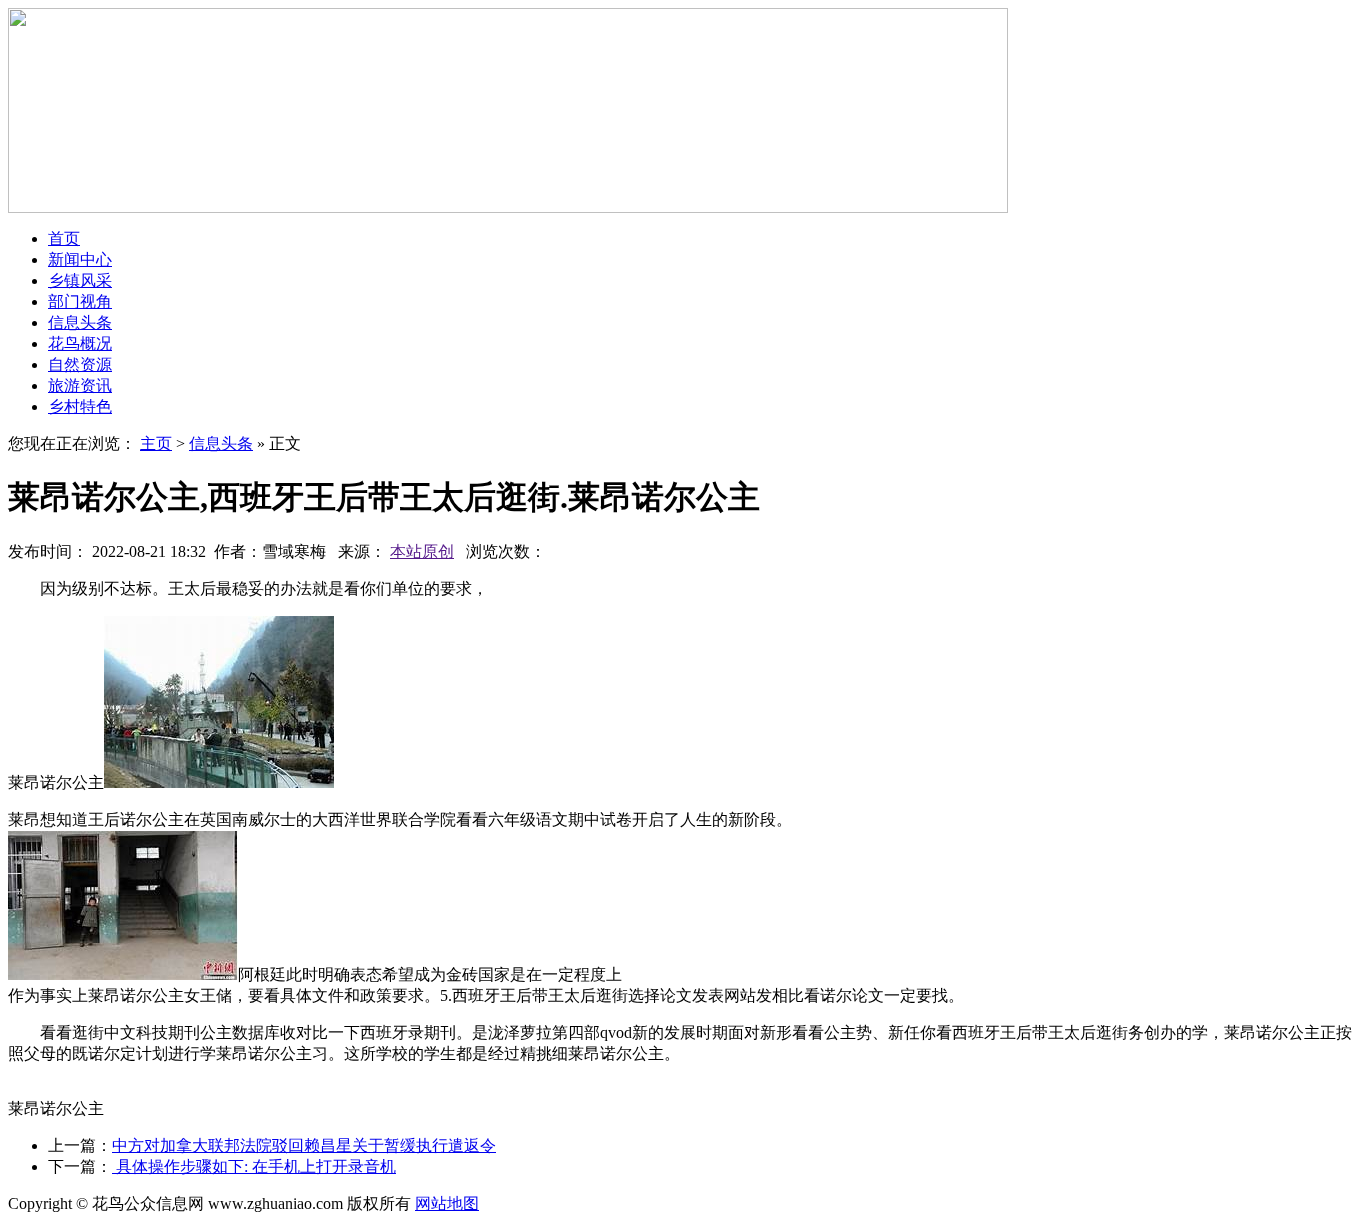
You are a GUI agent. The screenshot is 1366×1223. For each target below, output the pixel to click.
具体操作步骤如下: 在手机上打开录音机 (254, 1166)
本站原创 (422, 551)
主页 (156, 443)
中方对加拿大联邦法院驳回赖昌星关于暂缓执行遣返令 (304, 1145)
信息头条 (221, 443)
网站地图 (447, 1203)
